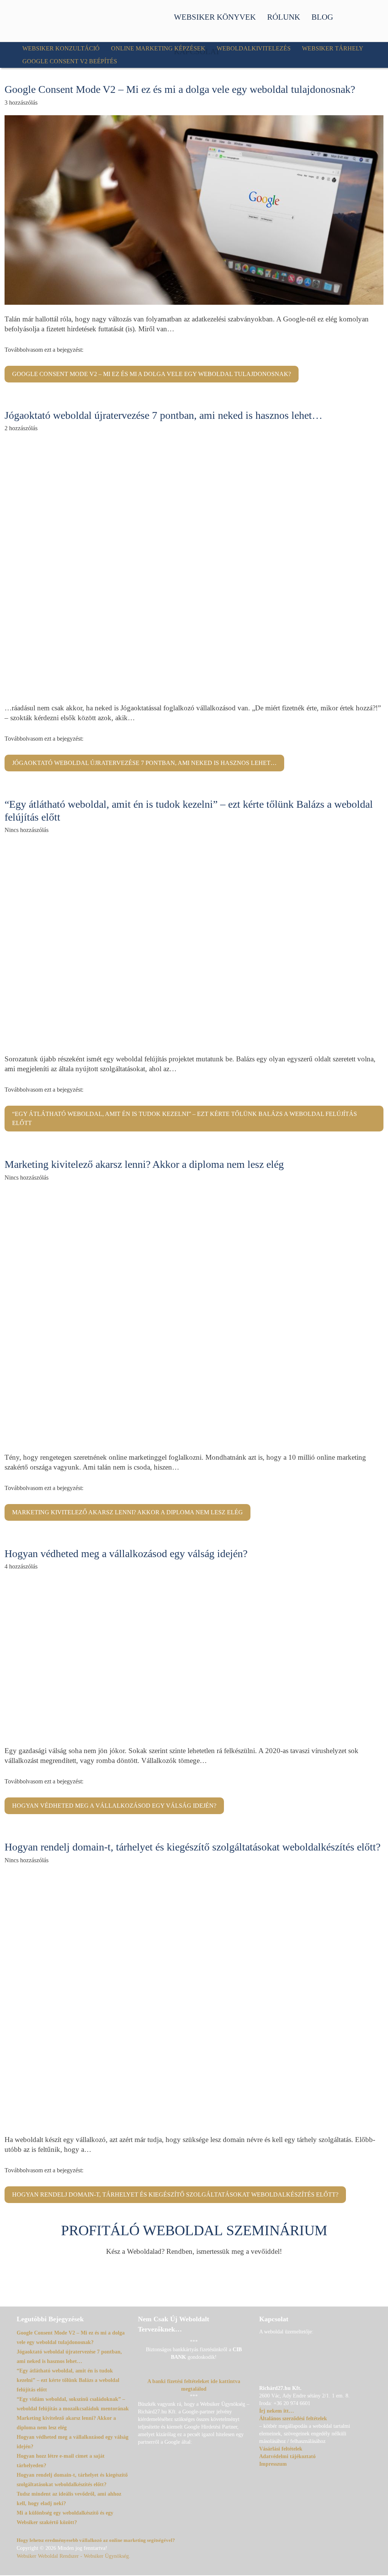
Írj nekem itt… (277, 2411)
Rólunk (284, 17)
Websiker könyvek (215, 17)
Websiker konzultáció (61, 48)
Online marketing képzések (158, 48)
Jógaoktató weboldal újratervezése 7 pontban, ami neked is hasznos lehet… (163, 415)
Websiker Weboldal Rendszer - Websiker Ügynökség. (74, 2556)
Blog (322, 17)
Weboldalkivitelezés (254, 48)
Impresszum (273, 2464)
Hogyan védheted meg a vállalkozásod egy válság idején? (126, 1554)
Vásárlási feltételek (281, 2449)
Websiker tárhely (333, 48)
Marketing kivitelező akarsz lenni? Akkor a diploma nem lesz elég (144, 1164)
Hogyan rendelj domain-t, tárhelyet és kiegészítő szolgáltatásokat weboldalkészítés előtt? (192, 1847)
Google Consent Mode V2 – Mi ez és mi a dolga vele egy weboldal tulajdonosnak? (180, 89)
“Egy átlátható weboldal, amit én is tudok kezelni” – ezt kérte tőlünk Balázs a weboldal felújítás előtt (185, 1118)
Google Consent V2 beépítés (70, 61)
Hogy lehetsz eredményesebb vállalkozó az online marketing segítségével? (96, 2540)
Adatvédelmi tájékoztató (287, 2456)
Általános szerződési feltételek (293, 2419)
